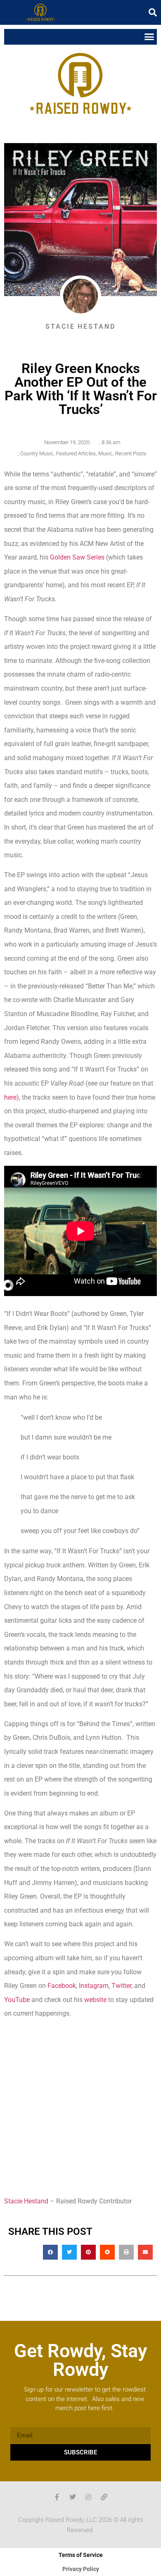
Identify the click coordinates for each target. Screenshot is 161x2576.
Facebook (62, 1986)
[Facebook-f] (57, 2497)
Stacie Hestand (26, 2201)
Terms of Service (81, 2555)
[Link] (104, 2497)
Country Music (37, 453)
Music (105, 453)
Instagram (94, 1986)
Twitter (121, 1986)
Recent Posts (131, 453)
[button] (153, 12)
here (10, 1097)
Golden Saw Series (76, 557)
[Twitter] (73, 2497)
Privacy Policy (81, 2569)
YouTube (17, 2000)
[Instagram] (88, 2497)
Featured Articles (76, 453)
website (95, 2000)
